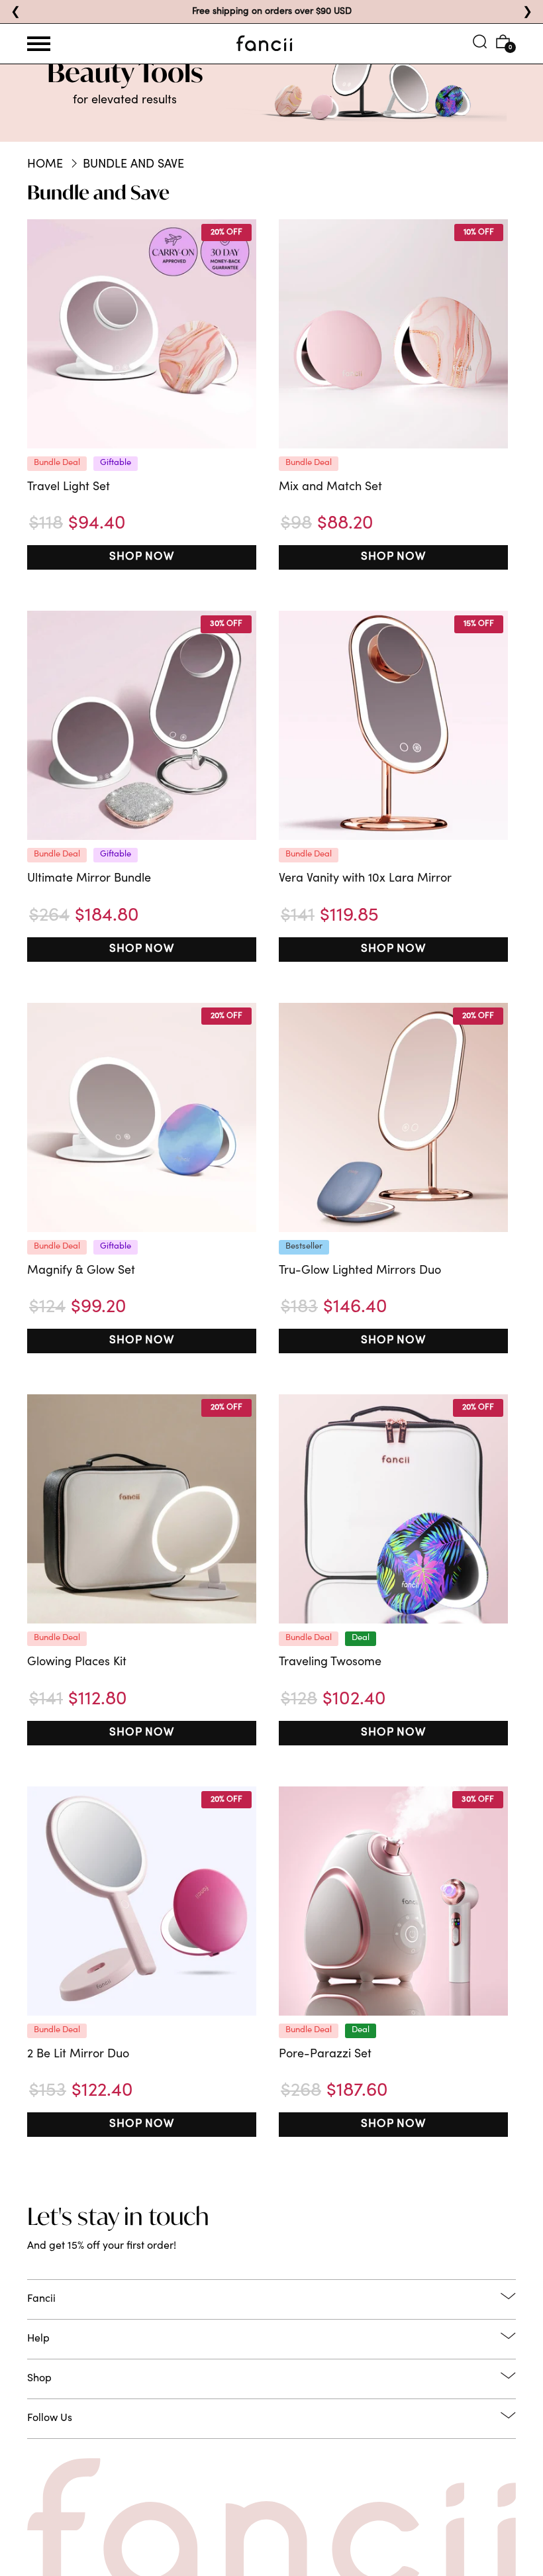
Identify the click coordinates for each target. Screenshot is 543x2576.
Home (45, 165)
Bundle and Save (133, 165)
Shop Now (142, 557)
